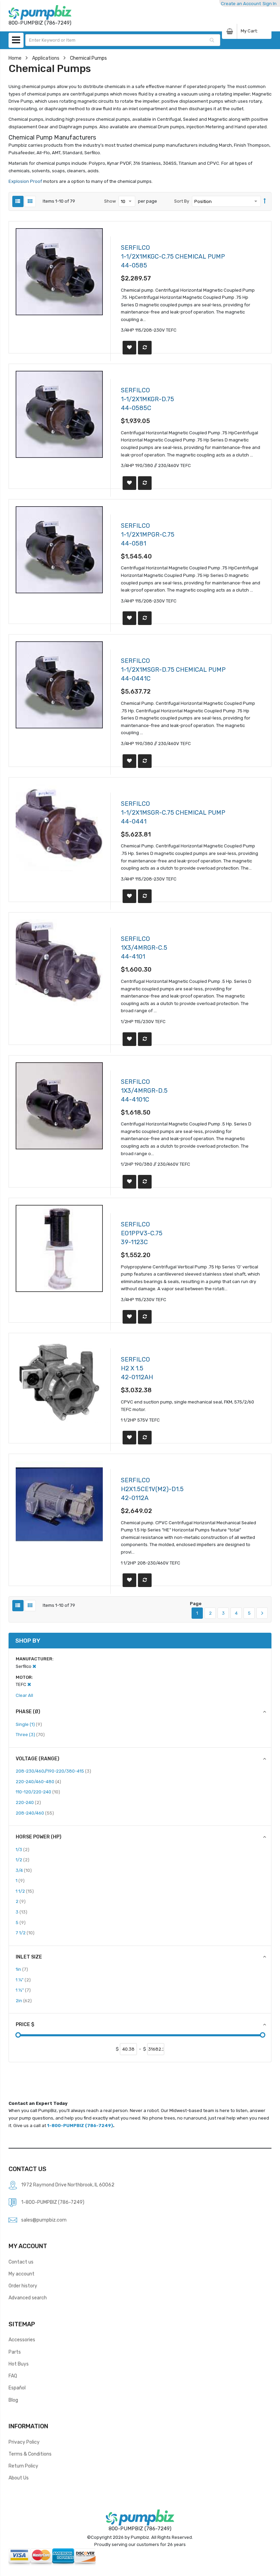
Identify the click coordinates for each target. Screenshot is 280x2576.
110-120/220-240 (38, 1792)
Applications (46, 58)
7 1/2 (25, 1933)
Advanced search (28, 2298)
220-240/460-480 (38, 1781)
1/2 (23, 1860)
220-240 (28, 1802)
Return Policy (23, 2466)
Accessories (22, 2340)
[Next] (262, 1613)
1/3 (23, 1849)
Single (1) (29, 1724)
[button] (129, 348)
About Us (19, 2478)
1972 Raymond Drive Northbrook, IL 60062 (68, 2185)
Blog (13, 2400)
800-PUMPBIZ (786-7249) (140, 2529)
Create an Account (241, 4)
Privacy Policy (24, 2442)
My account (22, 2274)
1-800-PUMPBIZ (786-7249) (80, 2126)
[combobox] (123, 40)
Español (17, 2388)
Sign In (270, 4)
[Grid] (30, 201)
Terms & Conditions (30, 2454)
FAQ (13, 2376)
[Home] (40, 12)
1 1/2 (25, 1891)
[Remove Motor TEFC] (29, 1684)
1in (22, 1969)
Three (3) (30, 1734)
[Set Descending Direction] (265, 201)
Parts (15, 2352)
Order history (23, 2286)
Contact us (21, 2262)
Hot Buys (19, 2364)
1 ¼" (23, 1980)
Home (15, 58)
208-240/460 (35, 1813)
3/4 (24, 1870)
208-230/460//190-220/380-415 (53, 1771)
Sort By (182, 201)
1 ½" (23, 1990)
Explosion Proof (26, 181)
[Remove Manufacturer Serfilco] (34, 1666)
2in (24, 2000)
